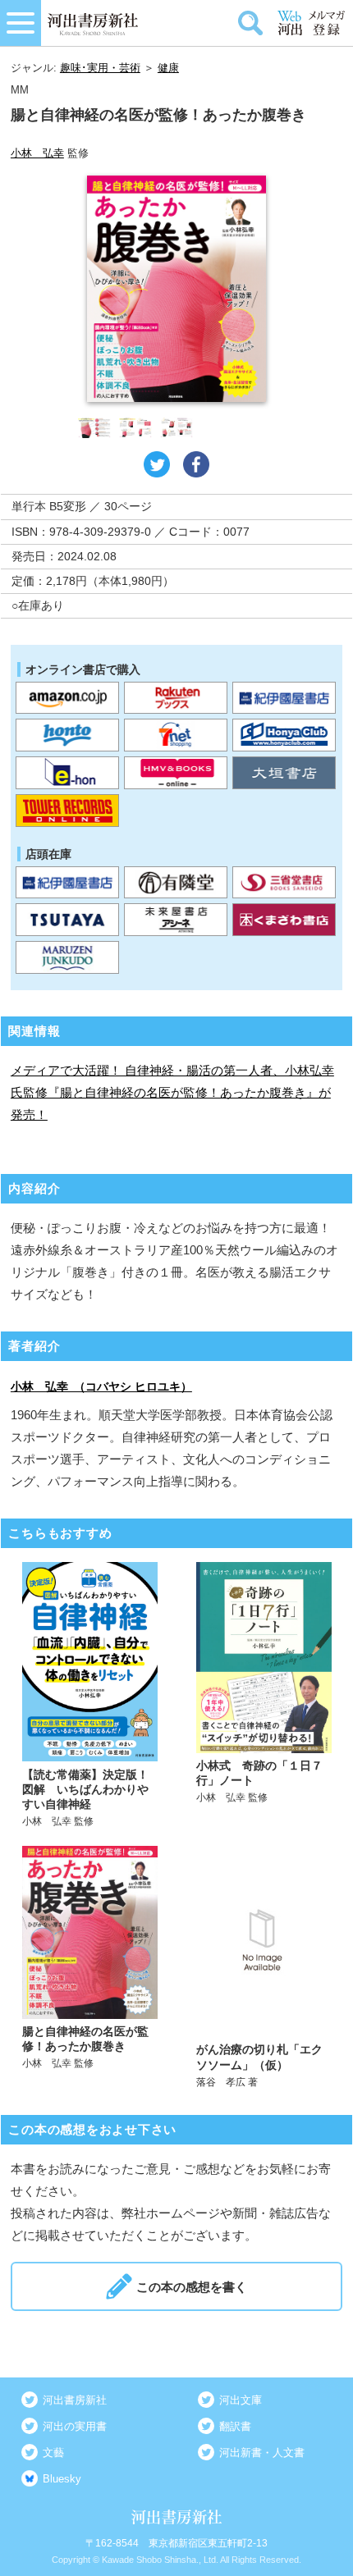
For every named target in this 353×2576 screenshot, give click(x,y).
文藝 (53, 2453)
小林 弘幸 (37, 153)
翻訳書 (235, 2426)
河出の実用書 (75, 2426)
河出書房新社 (75, 2400)
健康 (168, 68)
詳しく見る (90, 1695)
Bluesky (62, 2479)
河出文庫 (241, 2400)
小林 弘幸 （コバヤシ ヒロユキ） (101, 1386)
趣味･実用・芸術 (100, 68)
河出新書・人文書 (262, 2453)
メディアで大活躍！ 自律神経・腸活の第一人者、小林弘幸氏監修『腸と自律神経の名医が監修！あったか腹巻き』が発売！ (172, 1092)
